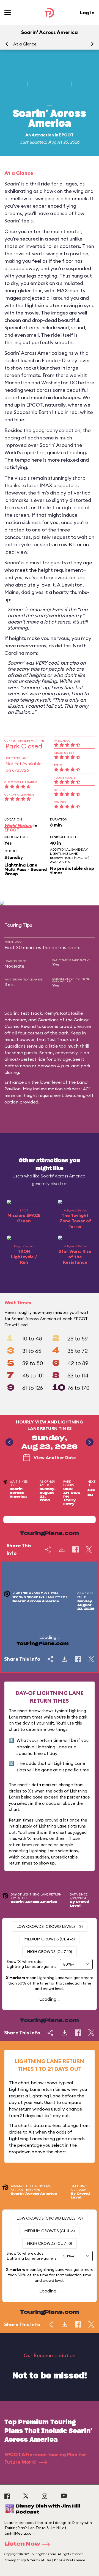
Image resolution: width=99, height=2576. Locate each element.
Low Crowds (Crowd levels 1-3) (50, 1926)
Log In (87, 12)
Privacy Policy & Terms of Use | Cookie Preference (45, 2560)
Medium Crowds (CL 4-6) (50, 1939)
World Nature (18, 825)
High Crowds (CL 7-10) (50, 1952)
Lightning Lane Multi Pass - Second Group (26, 869)
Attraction (43, 135)
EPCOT (66, 135)
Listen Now (22, 2544)
